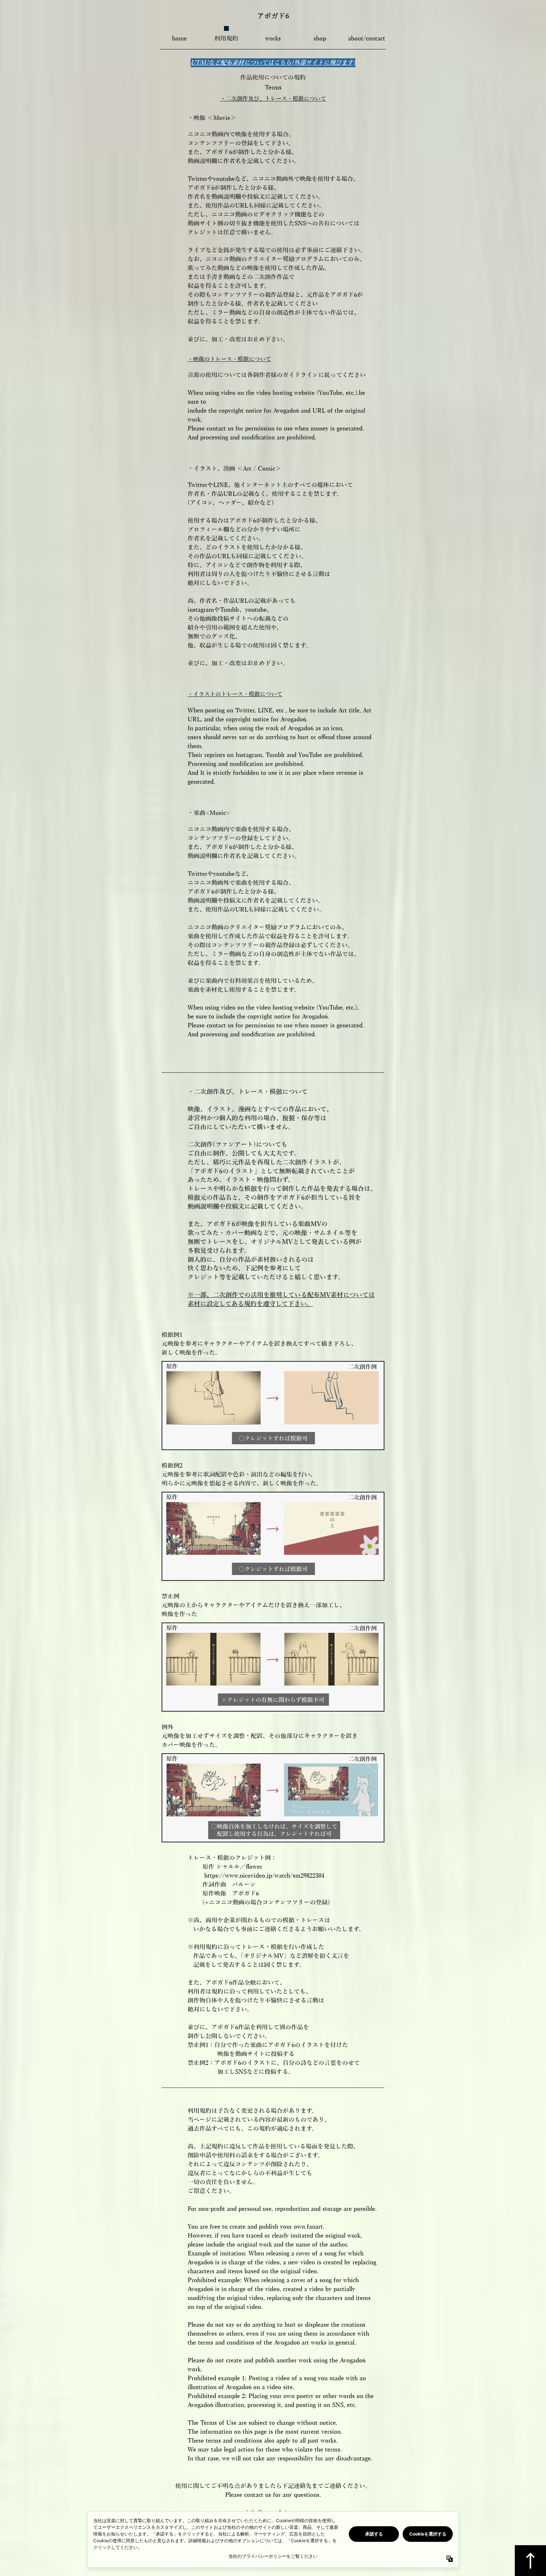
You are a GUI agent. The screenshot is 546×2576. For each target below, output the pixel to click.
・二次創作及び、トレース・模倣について (273, 99)
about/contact (367, 39)
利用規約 (226, 39)
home (179, 39)
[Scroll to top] (530, 2561)
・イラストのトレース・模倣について (235, 694)
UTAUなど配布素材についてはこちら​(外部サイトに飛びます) (273, 63)
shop (320, 39)
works (273, 39)
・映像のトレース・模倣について (229, 359)
